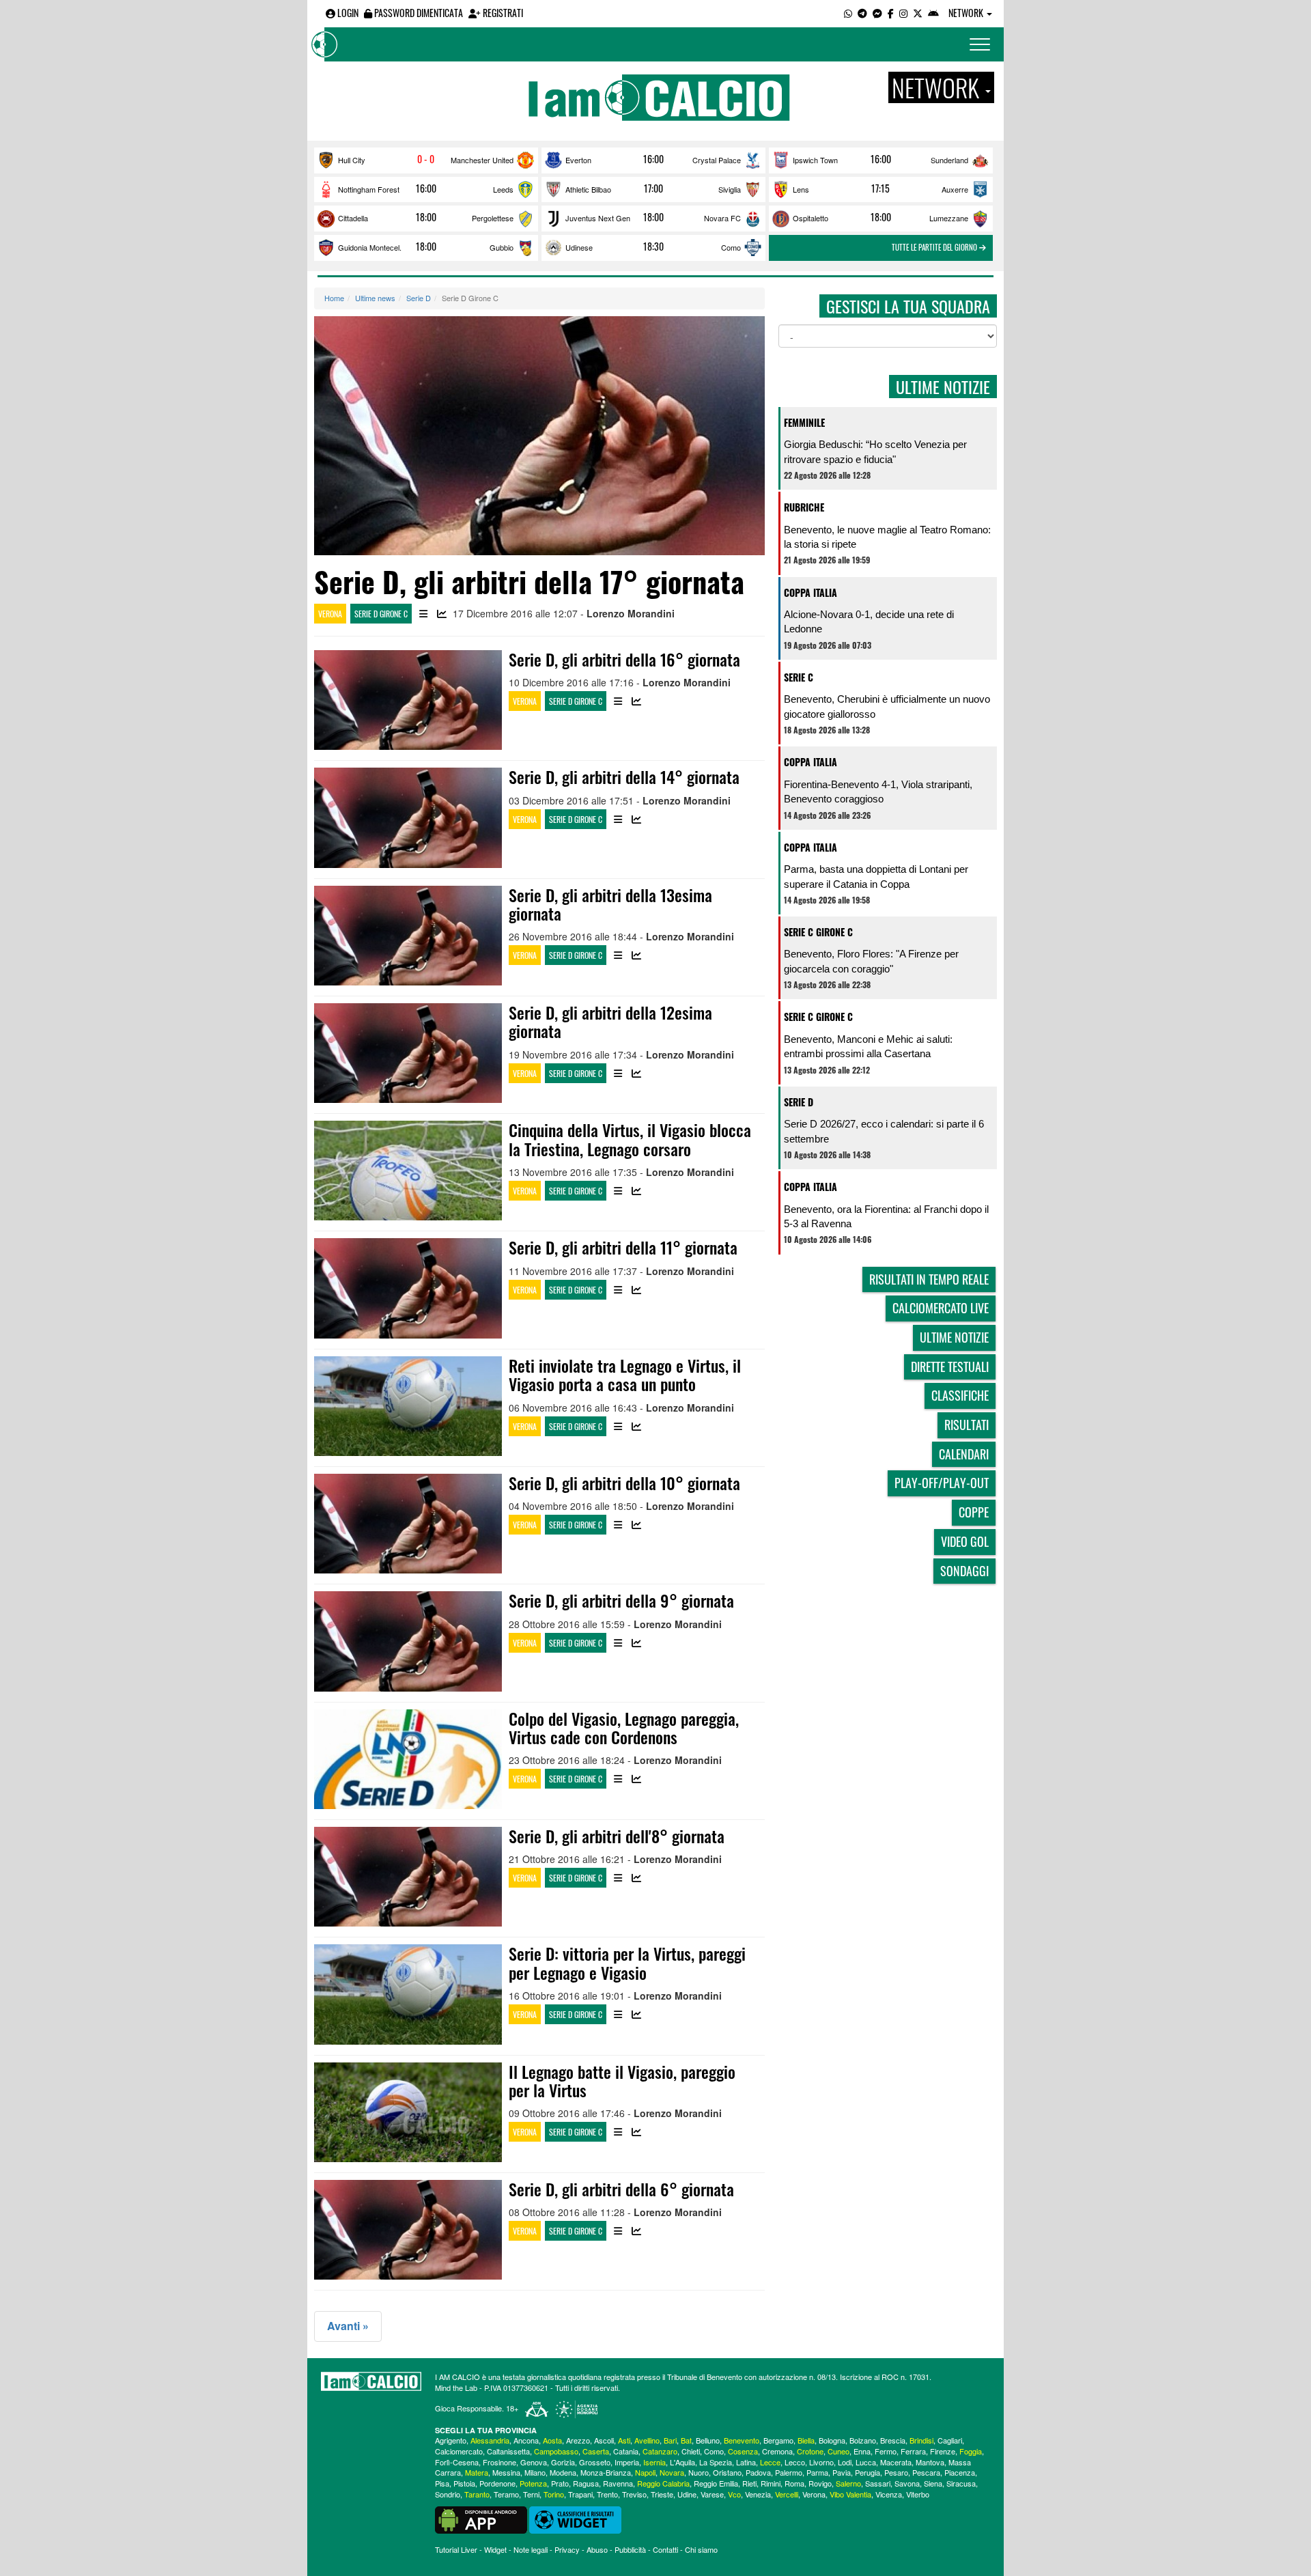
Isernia (654, 2462)
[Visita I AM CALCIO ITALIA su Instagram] (903, 13)
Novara (672, 2472)
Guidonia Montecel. (370, 247)
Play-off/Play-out (942, 1483)
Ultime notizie (954, 1337)
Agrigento (451, 2440)
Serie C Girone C (818, 932)
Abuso (597, 2549)
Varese (712, 2494)
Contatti (665, 2549)
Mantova (930, 2462)
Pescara (926, 2472)
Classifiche (960, 1395)
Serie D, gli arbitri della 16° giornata (624, 659)
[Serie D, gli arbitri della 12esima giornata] (408, 1053)
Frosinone (499, 2462)
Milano (535, 2472)
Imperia (627, 2462)
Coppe (974, 1512)
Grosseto (595, 2462)
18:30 (653, 247)
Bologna (832, 2440)
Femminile (804, 422)
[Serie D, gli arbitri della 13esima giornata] (408, 936)
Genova (534, 2462)
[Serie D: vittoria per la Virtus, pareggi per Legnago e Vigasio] (408, 1994)
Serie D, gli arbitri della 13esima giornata (610, 904)
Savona (907, 2483)
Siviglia (730, 189)
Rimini (771, 2483)
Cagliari (950, 2440)
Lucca (866, 2462)
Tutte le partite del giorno (935, 247)
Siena (933, 2483)
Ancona (526, 2440)
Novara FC (722, 218)
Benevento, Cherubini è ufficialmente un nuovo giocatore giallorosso (887, 706)
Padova (758, 2472)
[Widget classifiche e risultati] (575, 2519)
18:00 (426, 217)
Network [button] (967, 13)
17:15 (880, 188)
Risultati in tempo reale (929, 1279)
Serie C (799, 677)
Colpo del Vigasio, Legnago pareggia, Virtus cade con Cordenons (624, 1727)
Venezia (758, 2494)
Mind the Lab (456, 2388)
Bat (686, 2440)
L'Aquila (682, 2462)
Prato (560, 2483)
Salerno (848, 2483)
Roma (794, 2483)
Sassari (878, 2483)
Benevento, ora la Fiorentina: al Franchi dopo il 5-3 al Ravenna (886, 1216)
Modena (563, 2472)
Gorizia (563, 2462)
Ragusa (586, 2483)
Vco (734, 2494)
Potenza (533, 2483)
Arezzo (578, 2440)
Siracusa (961, 2483)
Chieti (691, 2451)
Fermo (886, 2451)
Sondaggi (964, 1571)
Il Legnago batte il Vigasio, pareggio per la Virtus (622, 2081)
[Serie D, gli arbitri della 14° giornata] (408, 817)
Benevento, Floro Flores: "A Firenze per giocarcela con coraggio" (871, 961)
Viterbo (918, 2494)
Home (334, 298)
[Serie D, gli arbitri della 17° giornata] (539, 436)
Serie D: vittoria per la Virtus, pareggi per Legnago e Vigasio (627, 1962)
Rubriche (804, 507)
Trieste (662, 2494)
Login (347, 13)
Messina (506, 2472)
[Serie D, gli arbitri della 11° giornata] (408, 1288)
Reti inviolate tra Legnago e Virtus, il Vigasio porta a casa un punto (625, 1374)
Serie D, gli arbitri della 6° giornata (621, 2189)
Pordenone (497, 2483)
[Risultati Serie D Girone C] (423, 614)
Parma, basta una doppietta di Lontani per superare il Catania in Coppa (876, 876)
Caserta (596, 2451)
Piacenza (960, 2472)
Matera (477, 2472)
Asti (624, 2440)
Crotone (810, 2451)
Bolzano (863, 2440)
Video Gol (965, 1541)
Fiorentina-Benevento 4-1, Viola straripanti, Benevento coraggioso (878, 792)
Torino (554, 2494)
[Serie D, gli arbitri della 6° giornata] (408, 2230)
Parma (817, 2472)
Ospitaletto (810, 218)
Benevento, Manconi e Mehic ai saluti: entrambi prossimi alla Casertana (868, 1046)
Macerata (896, 2462)
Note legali (531, 2549)
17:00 (653, 188)
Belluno (708, 2440)
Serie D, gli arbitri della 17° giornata (529, 581)
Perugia (868, 2472)
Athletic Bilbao (588, 189)
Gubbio (502, 247)
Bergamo (778, 2440)
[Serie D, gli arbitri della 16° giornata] (408, 700)
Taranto (477, 2494)
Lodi (845, 2462)
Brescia (893, 2440)
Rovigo (820, 2483)
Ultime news (375, 298)
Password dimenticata (418, 13)
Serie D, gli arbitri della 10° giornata (624, 1483)
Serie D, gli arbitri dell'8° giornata (617, 1836)
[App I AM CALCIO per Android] (933, 13)
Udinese (579, 247)
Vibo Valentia (850, 2494)
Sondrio (448, 2494)
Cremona (777, 2451)
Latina (746, 2462)
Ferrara (913, 2451)
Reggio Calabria (663, 2483)
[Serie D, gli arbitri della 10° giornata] (408, 1524)
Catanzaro (660, 2451)
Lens (801, 189)
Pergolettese (493, 218)
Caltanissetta (508, 2451)
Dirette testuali (950, 1367)
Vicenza (889, 2494)
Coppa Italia (810, 592)
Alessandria (490, 2440)
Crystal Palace (717, 160)
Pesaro (896, 2472)
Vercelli (787, 2494)
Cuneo (838, 2451)
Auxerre (955, 189)
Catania (626, 2451)
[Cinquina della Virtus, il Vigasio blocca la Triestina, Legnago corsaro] (408, 1171)
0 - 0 (426, 159)
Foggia (971, 2451)
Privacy (567, 2549)
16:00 (653, 159)
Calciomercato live (941, 1308)
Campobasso (556, 2451)
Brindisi (921, 2440)
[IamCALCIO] (371, 2381)
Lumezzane (949, 218)
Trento (607, 2494)
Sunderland (949, 160)
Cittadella (353, 218)
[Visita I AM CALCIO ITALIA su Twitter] (918, 13)
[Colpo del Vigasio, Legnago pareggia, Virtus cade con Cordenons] (408, 1759)
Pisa (442, 2483)
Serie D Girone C (381, 614)
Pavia (842, 2472)
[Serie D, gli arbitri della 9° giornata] (408, 1641)
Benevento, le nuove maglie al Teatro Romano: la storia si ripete (887, 537)
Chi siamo (701, 2549)
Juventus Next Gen (598, 218)
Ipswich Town (815, 160)
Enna (862, 2451)
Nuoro (699, 2472)
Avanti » (348, 2326)
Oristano (727, 2472)
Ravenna (618, 2483)
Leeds (503, 189)
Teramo (506, 2494)
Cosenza (743, 2451)
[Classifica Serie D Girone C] (442, 614)
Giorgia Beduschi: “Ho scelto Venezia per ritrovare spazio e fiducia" (875, 451)
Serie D (419, 298)
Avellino (647, 2440)
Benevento (742, 2440)
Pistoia (464, 2483)
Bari (670, 2440)
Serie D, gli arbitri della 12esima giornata (610, 1021)
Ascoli (604, 2440)
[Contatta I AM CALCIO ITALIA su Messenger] (877, 13)
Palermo (789, 2472)
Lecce (770, 2462)
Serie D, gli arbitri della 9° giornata (621, 1600)
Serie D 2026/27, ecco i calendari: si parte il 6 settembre (884, 1131)
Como (731, 247)
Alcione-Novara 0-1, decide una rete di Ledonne (869, 621)
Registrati (502, 13)
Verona (330, 614)
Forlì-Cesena (457, 2462)
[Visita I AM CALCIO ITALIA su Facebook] (891, 13)
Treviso (634, 2494)
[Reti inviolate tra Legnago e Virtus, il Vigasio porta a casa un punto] (408, 1406)
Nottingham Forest (369, 189)
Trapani (580, 2494)
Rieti (749, 2483)
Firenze (943, 2451)
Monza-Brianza (606, 2472)
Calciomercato (459, 2451)
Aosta (552, 2440)
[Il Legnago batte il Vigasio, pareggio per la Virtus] (408, 2112)
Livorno (821, 2462)
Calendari (964, 1454)
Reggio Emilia (716, 2483)
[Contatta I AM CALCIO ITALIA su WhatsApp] (848, 13)
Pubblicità (630, 2549)
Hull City (352, 160)
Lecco (795, 2462)
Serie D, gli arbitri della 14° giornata (624, 776)
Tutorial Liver (456, 2549)
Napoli (645, 2472)
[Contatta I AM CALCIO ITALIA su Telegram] (862, 13)
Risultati (967, 1425)
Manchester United (482, 160)
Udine (687, 2494)
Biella (806, 2440)
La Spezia (716, 2462)
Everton (578, 160)
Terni (531, 2494)
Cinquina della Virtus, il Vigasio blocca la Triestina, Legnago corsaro (630, 1139)
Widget (495, 2549)
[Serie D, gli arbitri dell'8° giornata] (408, 1877)
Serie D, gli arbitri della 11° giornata (623, 1247)
